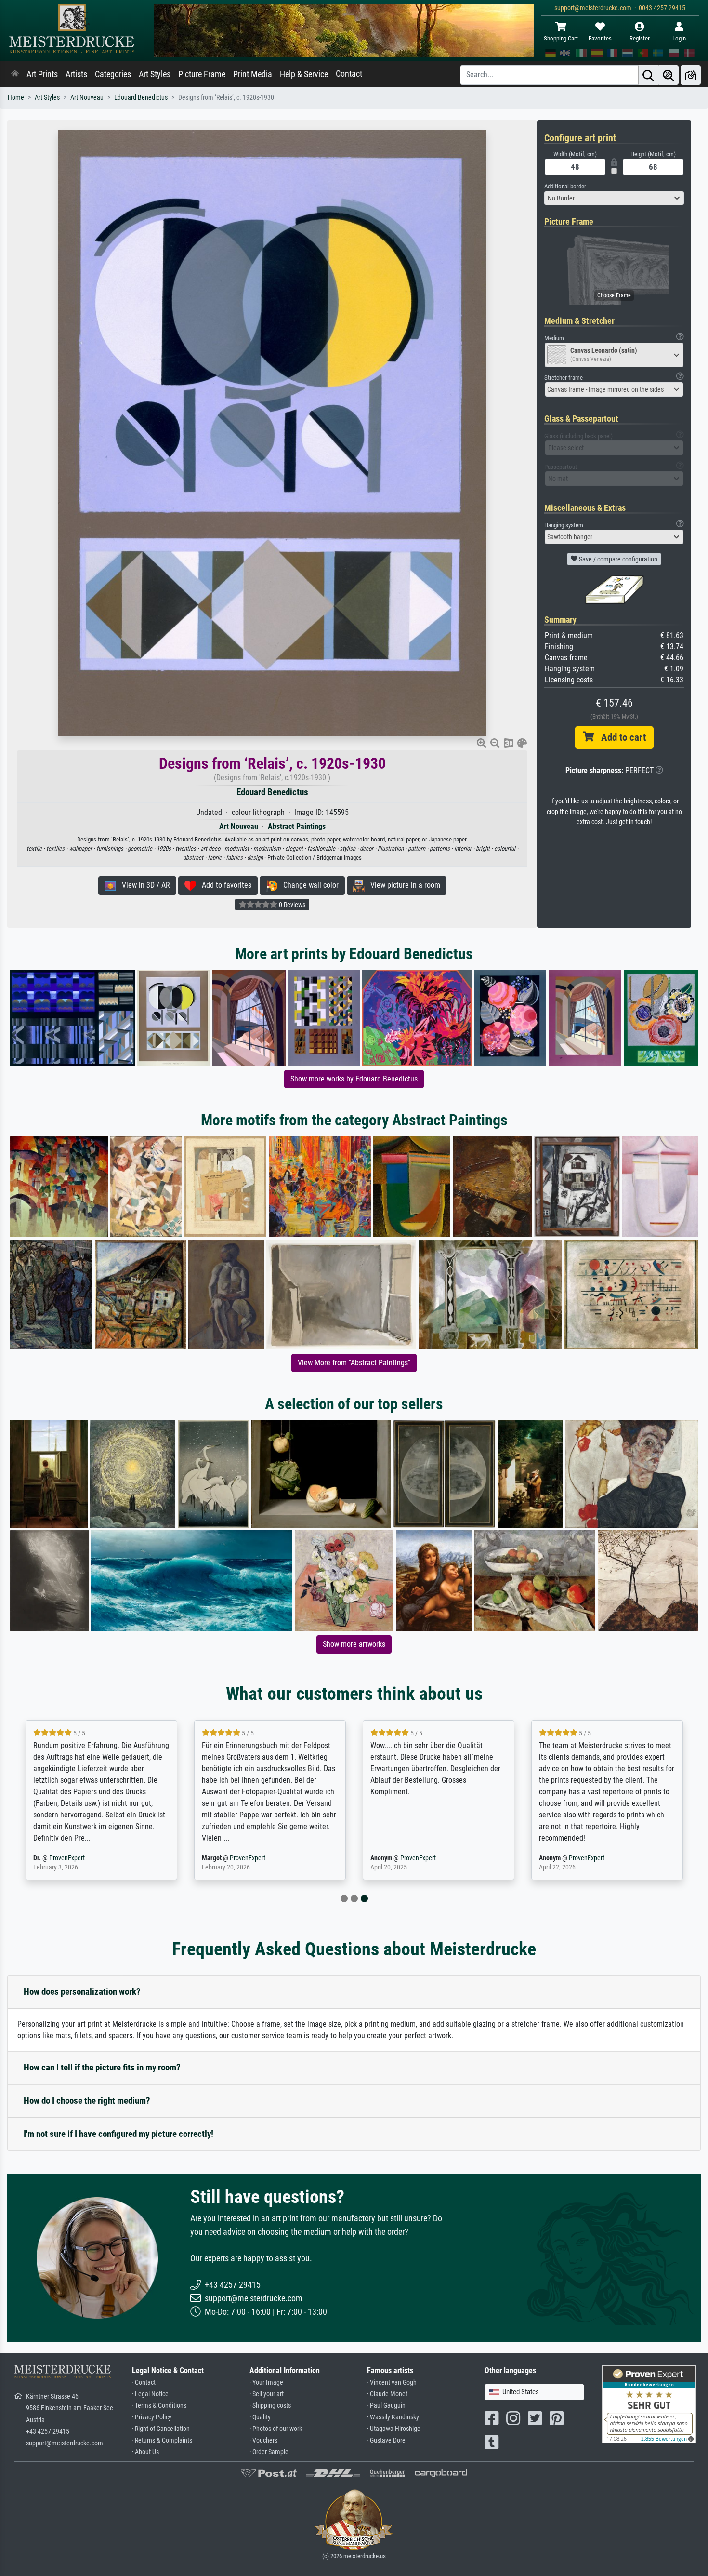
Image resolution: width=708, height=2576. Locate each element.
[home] (15, 74)
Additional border (565, 186)
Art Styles (155, 74)
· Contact (144, 2382)
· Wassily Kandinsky (393, 2417)
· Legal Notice (150, 2394)
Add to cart (620, 737)
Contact (349, 74)
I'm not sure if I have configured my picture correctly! (118, 2134)
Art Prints (42, 74)
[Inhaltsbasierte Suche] (669, 75)
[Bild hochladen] (691, 75)
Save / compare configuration (617, 559)
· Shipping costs (270, 2406)
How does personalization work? (82, 1992)
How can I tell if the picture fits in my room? (102, 2067)
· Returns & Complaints (162, 2440)
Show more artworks (354, 1644)
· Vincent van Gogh (392, 2382)
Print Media (253, 74)
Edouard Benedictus (141, 98)
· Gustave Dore (386, 2440)
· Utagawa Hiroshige (394, 2429)
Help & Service (304, 74)
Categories (113, 74)
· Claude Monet (387, 2394)
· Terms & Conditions (159, 2406)
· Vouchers (263, 2440)
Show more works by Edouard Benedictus (354, 1079)
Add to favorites (224, 885)
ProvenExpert (67, 1858)
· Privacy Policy (152, 2417)
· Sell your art (267, 2394)
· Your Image (266, 2382)
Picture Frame (202, 74)
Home (16, 98)
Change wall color (308, 885)
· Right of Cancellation (161, 2429)
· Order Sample (269, 2452)
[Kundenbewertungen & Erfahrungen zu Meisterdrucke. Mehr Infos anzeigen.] (649, 2404)
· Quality (260, 2417)
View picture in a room (402, 885)
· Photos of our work (276, 2429)
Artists (76, 74)
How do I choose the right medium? (87, 2101)
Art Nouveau (87, 98)
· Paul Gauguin (386, 2406)
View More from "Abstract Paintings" (354, 1363)
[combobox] (614, 198)
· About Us (145, 2452)
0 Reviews (291, 905)
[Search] (648, 75)
